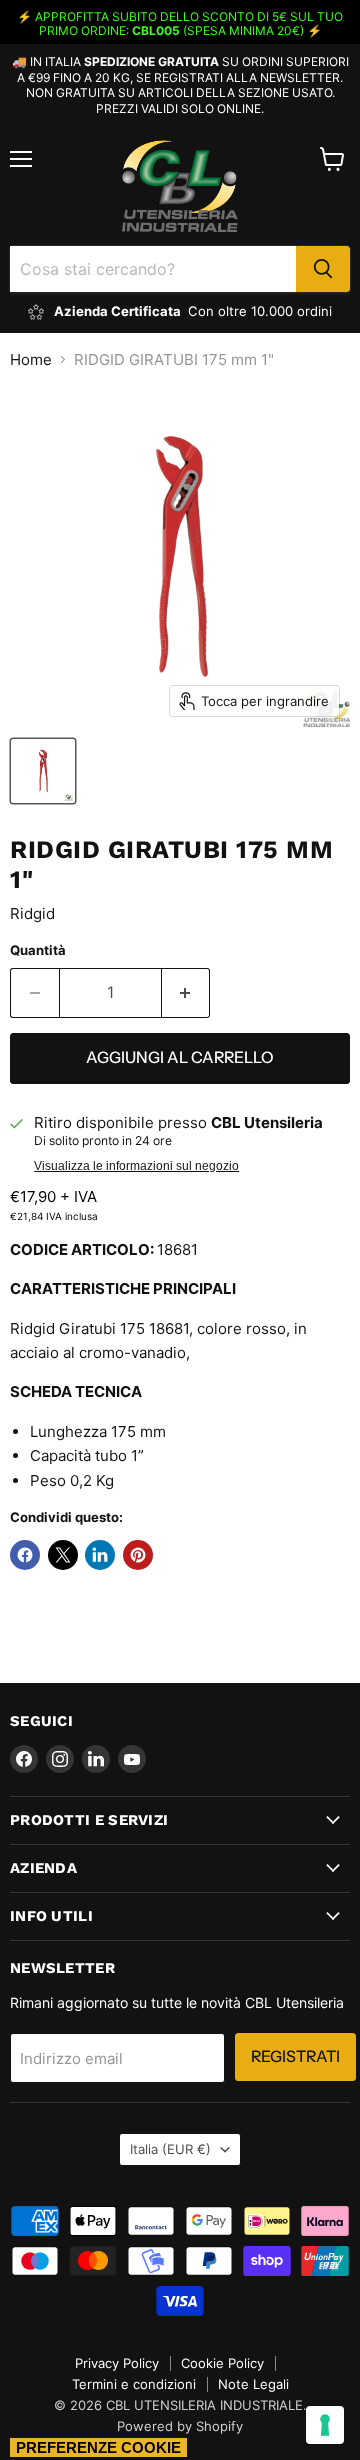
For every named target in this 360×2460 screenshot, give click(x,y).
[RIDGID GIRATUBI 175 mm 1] (43, 771)
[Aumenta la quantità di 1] (186, 993)
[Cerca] (323, 269)
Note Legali (253, 2384)
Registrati (295, 2056)
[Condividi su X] (63, 1555)
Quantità (38, 950)
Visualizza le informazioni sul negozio (136, 1166)
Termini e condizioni (134, 2384)
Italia (170, 2149)
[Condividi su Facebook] (25, 1555)
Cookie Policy (222, 2363)
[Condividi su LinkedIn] (100, 1555)
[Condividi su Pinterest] (138, 1555)
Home (31, 359)
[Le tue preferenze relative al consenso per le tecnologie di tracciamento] (325, 2425)
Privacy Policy (117, 2363)
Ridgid (32, 913)
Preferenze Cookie (98, 2447)
